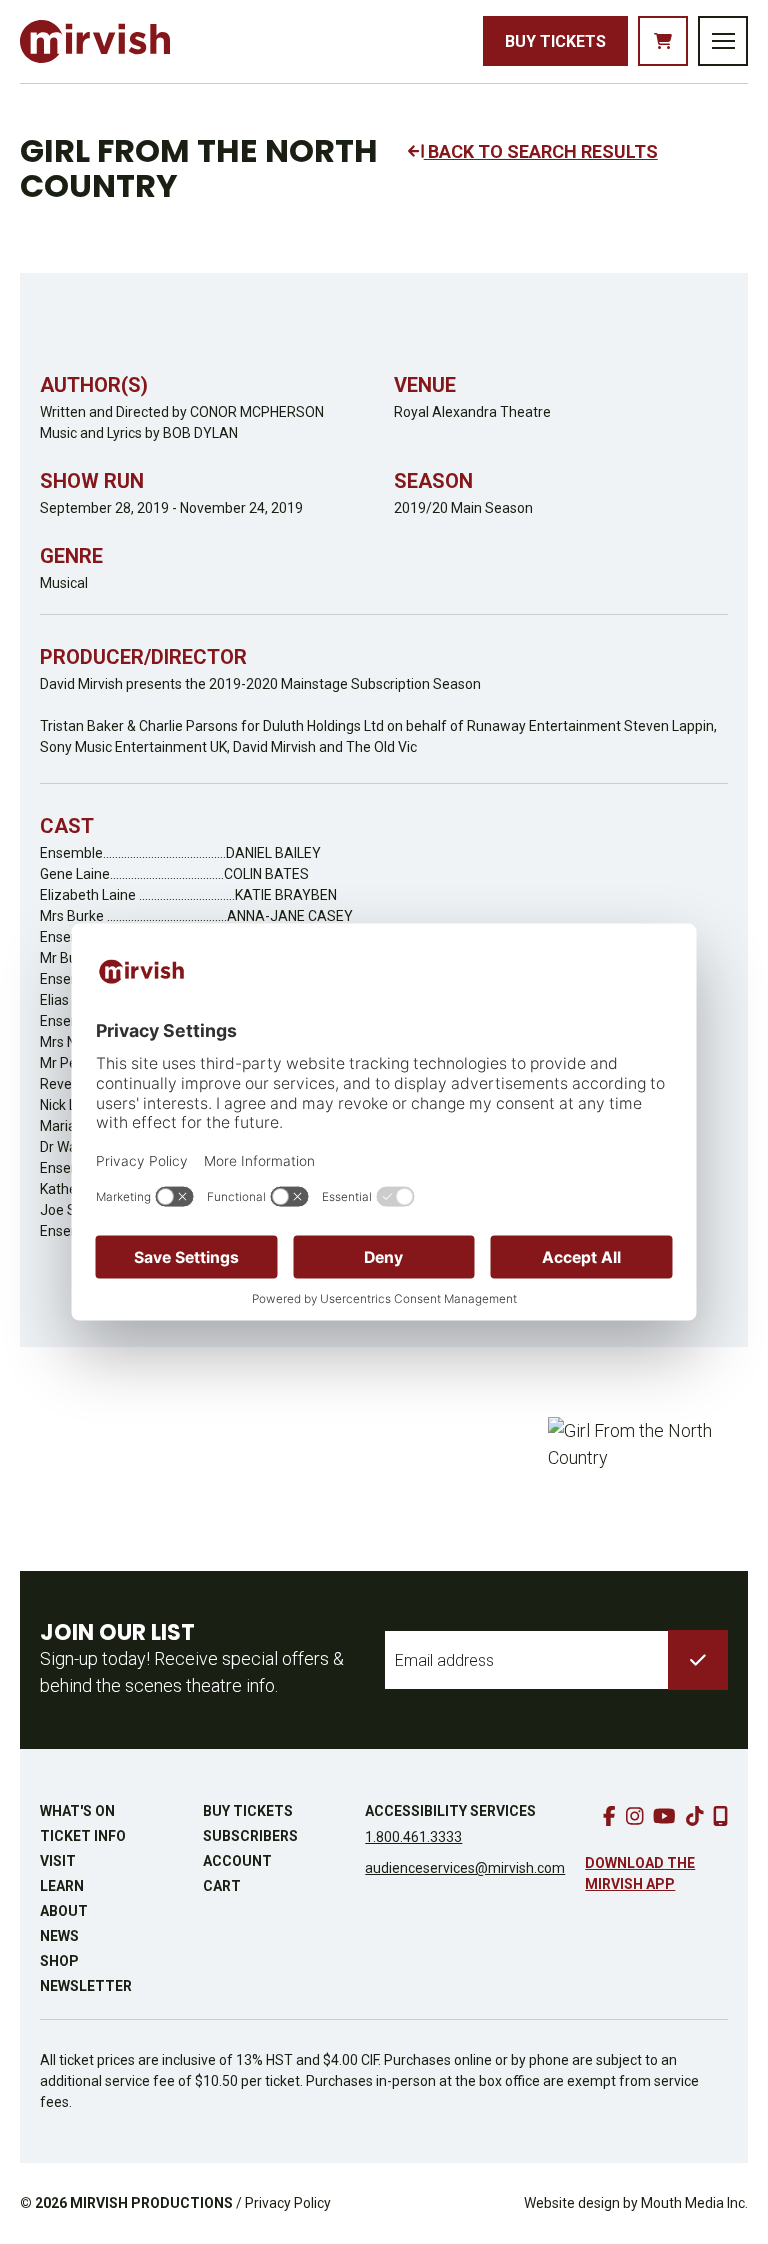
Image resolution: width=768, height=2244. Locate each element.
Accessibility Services (450, 1811)
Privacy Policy (288, 2203)
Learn (62, 1886)
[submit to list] (698, 1660)
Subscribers (250, 1836)
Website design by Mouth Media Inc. (636, 2203)
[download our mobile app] (720, 1816)
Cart (222, 1886)
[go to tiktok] (695, 1816)
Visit (58, 1861)
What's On (77, 1811)
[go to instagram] (635, 1816)
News (59, 1936)
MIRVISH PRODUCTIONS (151, 2203)
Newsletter (86, 1986)
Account (237, 1861)
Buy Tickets (555, 41)
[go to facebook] (609, 1816)
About (64, 1911)
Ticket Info (83, 1836)
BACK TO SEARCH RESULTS (541, 151)
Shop (59, 1961)
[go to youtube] (664, 1816)
